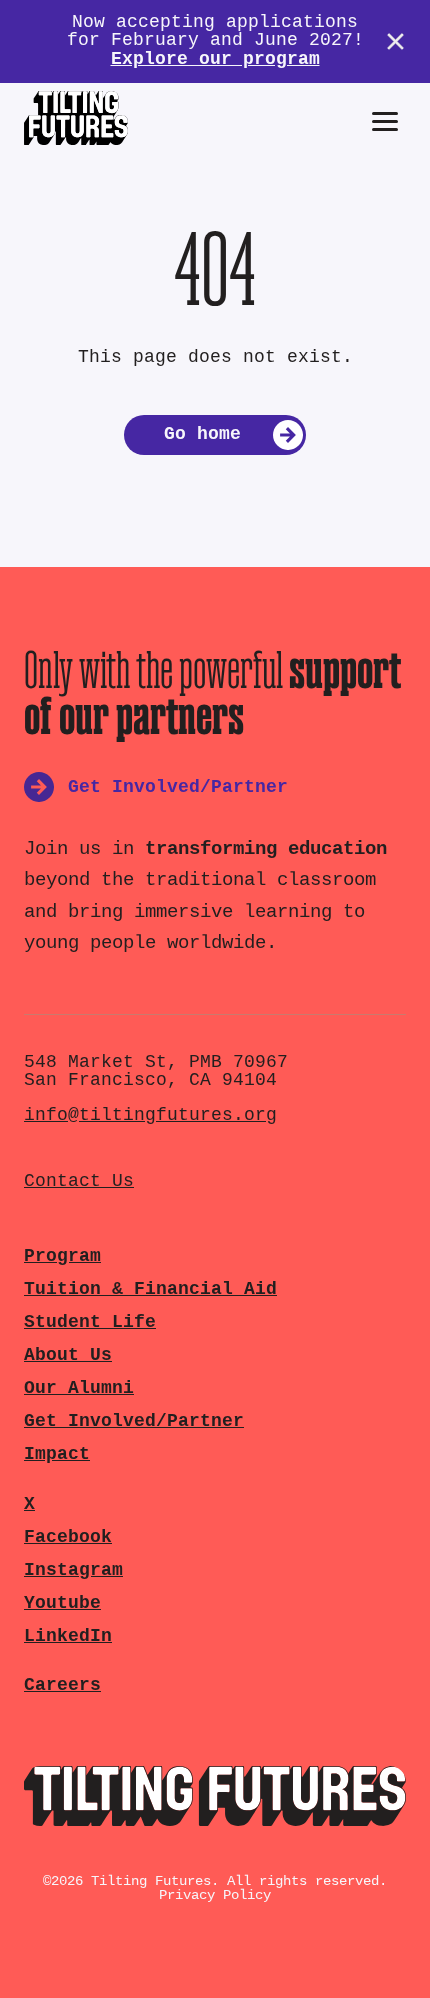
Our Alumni (79, 1388)
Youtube (62, 1603)
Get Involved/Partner (134, 1421)
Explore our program (215, 59)
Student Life (90, 1322)
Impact (57, 1454)
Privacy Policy (215, 1895)
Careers (62, 1685)
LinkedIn (68, 1636)
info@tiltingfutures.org (150, 1115)
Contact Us (79, 1181)
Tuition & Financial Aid (150, 1289)
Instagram (73, 1570)
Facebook (68, 1537)
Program (62, 1256)
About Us (68, 1355)
